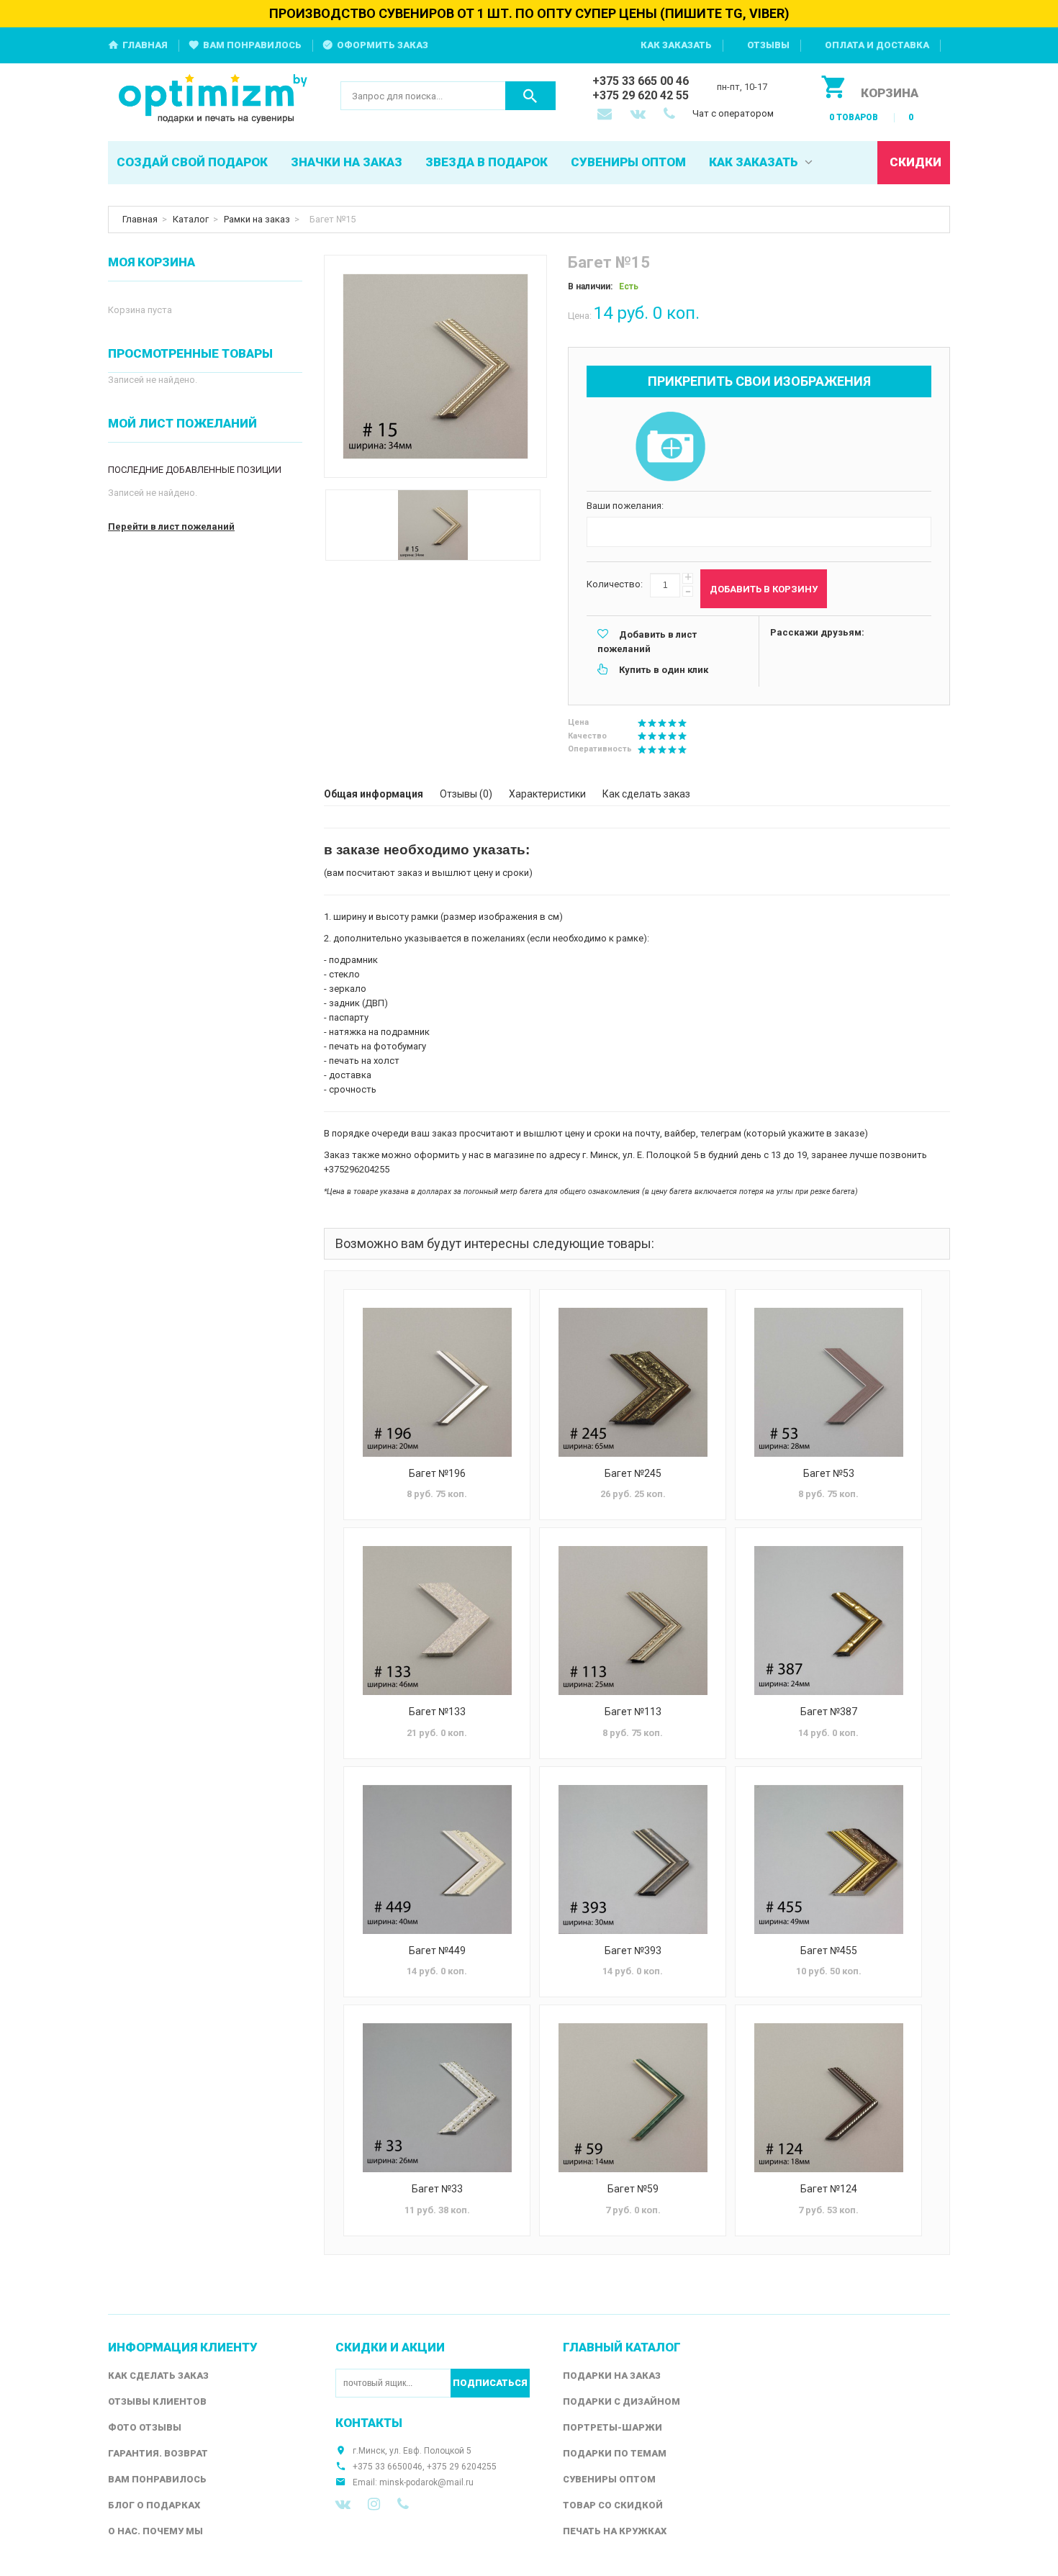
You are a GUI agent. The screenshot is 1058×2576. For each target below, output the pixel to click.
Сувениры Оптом (609, 2479)
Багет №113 (633, 1712)
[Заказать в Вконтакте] (639, 115)
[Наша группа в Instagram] (374, 2504)
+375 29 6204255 (462, 2467)
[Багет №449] (437, 1859)
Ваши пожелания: (625, 506)
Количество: (615, 584)
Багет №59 (633, 2189)
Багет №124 (829, 2189)
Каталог (191, 219)
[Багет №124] (828, 2098)
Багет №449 (437, 1951)
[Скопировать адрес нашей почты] (606, 115)
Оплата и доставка (877, 45)
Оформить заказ (383, 45)
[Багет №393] (633, 1859)
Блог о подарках (154, 2505)
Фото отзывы (145, 2427)
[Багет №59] (633, 2098)
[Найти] (530, 96)
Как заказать (676, 45)
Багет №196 (437, 1473)
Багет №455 (829, 1951)
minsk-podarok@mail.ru (426, 2482)
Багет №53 (829, 1473)
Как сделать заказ (646, 794)
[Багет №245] (633, 1382)
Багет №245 (633, 1473)
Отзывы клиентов (157, 2401)
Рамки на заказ (257, 219)
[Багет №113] (633, 1621)
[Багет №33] (437, 2098)
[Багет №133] (437, 1621)
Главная (145, 45)
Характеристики (547, 794)
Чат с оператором (733, 113)
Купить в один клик (664, 670)
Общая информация (374, 794)
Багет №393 (633, 1951)
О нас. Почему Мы (155, 2531)
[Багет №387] (828, 1621)
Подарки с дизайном (621, 2401)
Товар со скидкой (613, 2505)
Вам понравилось (252, 45)
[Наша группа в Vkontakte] (343, 2504)
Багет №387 (829, 1712)
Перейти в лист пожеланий (171, 527)
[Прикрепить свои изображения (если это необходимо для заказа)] (670, 448)
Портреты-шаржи (612, 2427)
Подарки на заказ (612, 2376)
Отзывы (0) (466, 794)
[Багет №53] (828, 1382)
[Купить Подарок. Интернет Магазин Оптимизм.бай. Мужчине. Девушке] (213, 100)
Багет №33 (437, 2189)
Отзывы (768, 45)
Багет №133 (437, 1712)
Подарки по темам (615, 2453)
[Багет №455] (828, 1859)
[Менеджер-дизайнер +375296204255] (672, 115)
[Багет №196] (437, 1382)
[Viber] (403, 2504)
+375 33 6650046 (388, 2467)
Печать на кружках (615, 2531)
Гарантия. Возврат (158, 2453)
